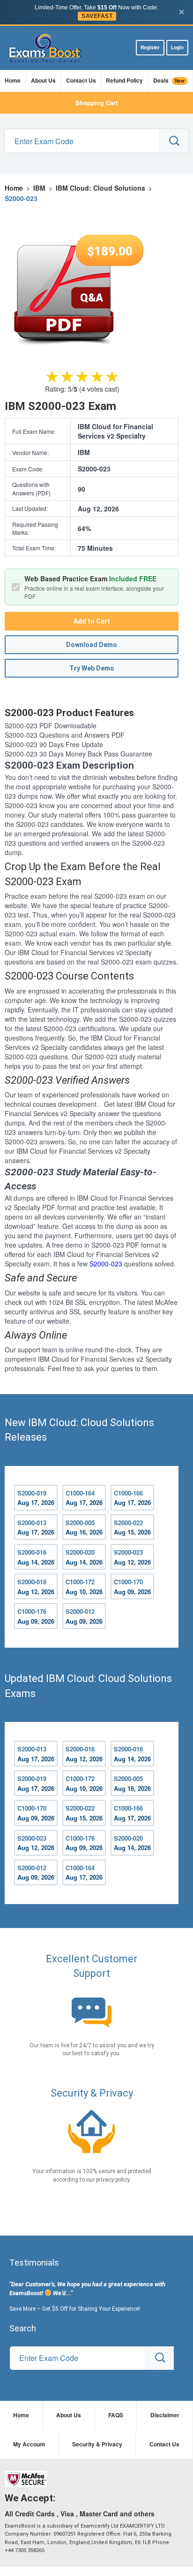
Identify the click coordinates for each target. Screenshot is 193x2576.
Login (177, 47)
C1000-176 (36, 1616)
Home (13, 80)
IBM (39, 188)
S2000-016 (36, 1557)
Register (150, 47)
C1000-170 (132, 1587)
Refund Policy (124, 80)
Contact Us (81, 80)
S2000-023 (106, 1264)
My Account (29, 2444)
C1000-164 (84, 1498)
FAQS (116, 2415)
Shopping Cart (96, 103)
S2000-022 (132, 1527)
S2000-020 (84, 1557)
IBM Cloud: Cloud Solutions (100, 188)
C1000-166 (132, 1498)
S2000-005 (84, 1527)
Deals (169, 80)
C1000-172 (84, 1587)
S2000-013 (36, 1527)
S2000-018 (36, 1587)
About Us (43, 80)
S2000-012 (84, 1616)
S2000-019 (36, 1498)
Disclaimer (165, 2415)
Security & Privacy (97, 2444)
